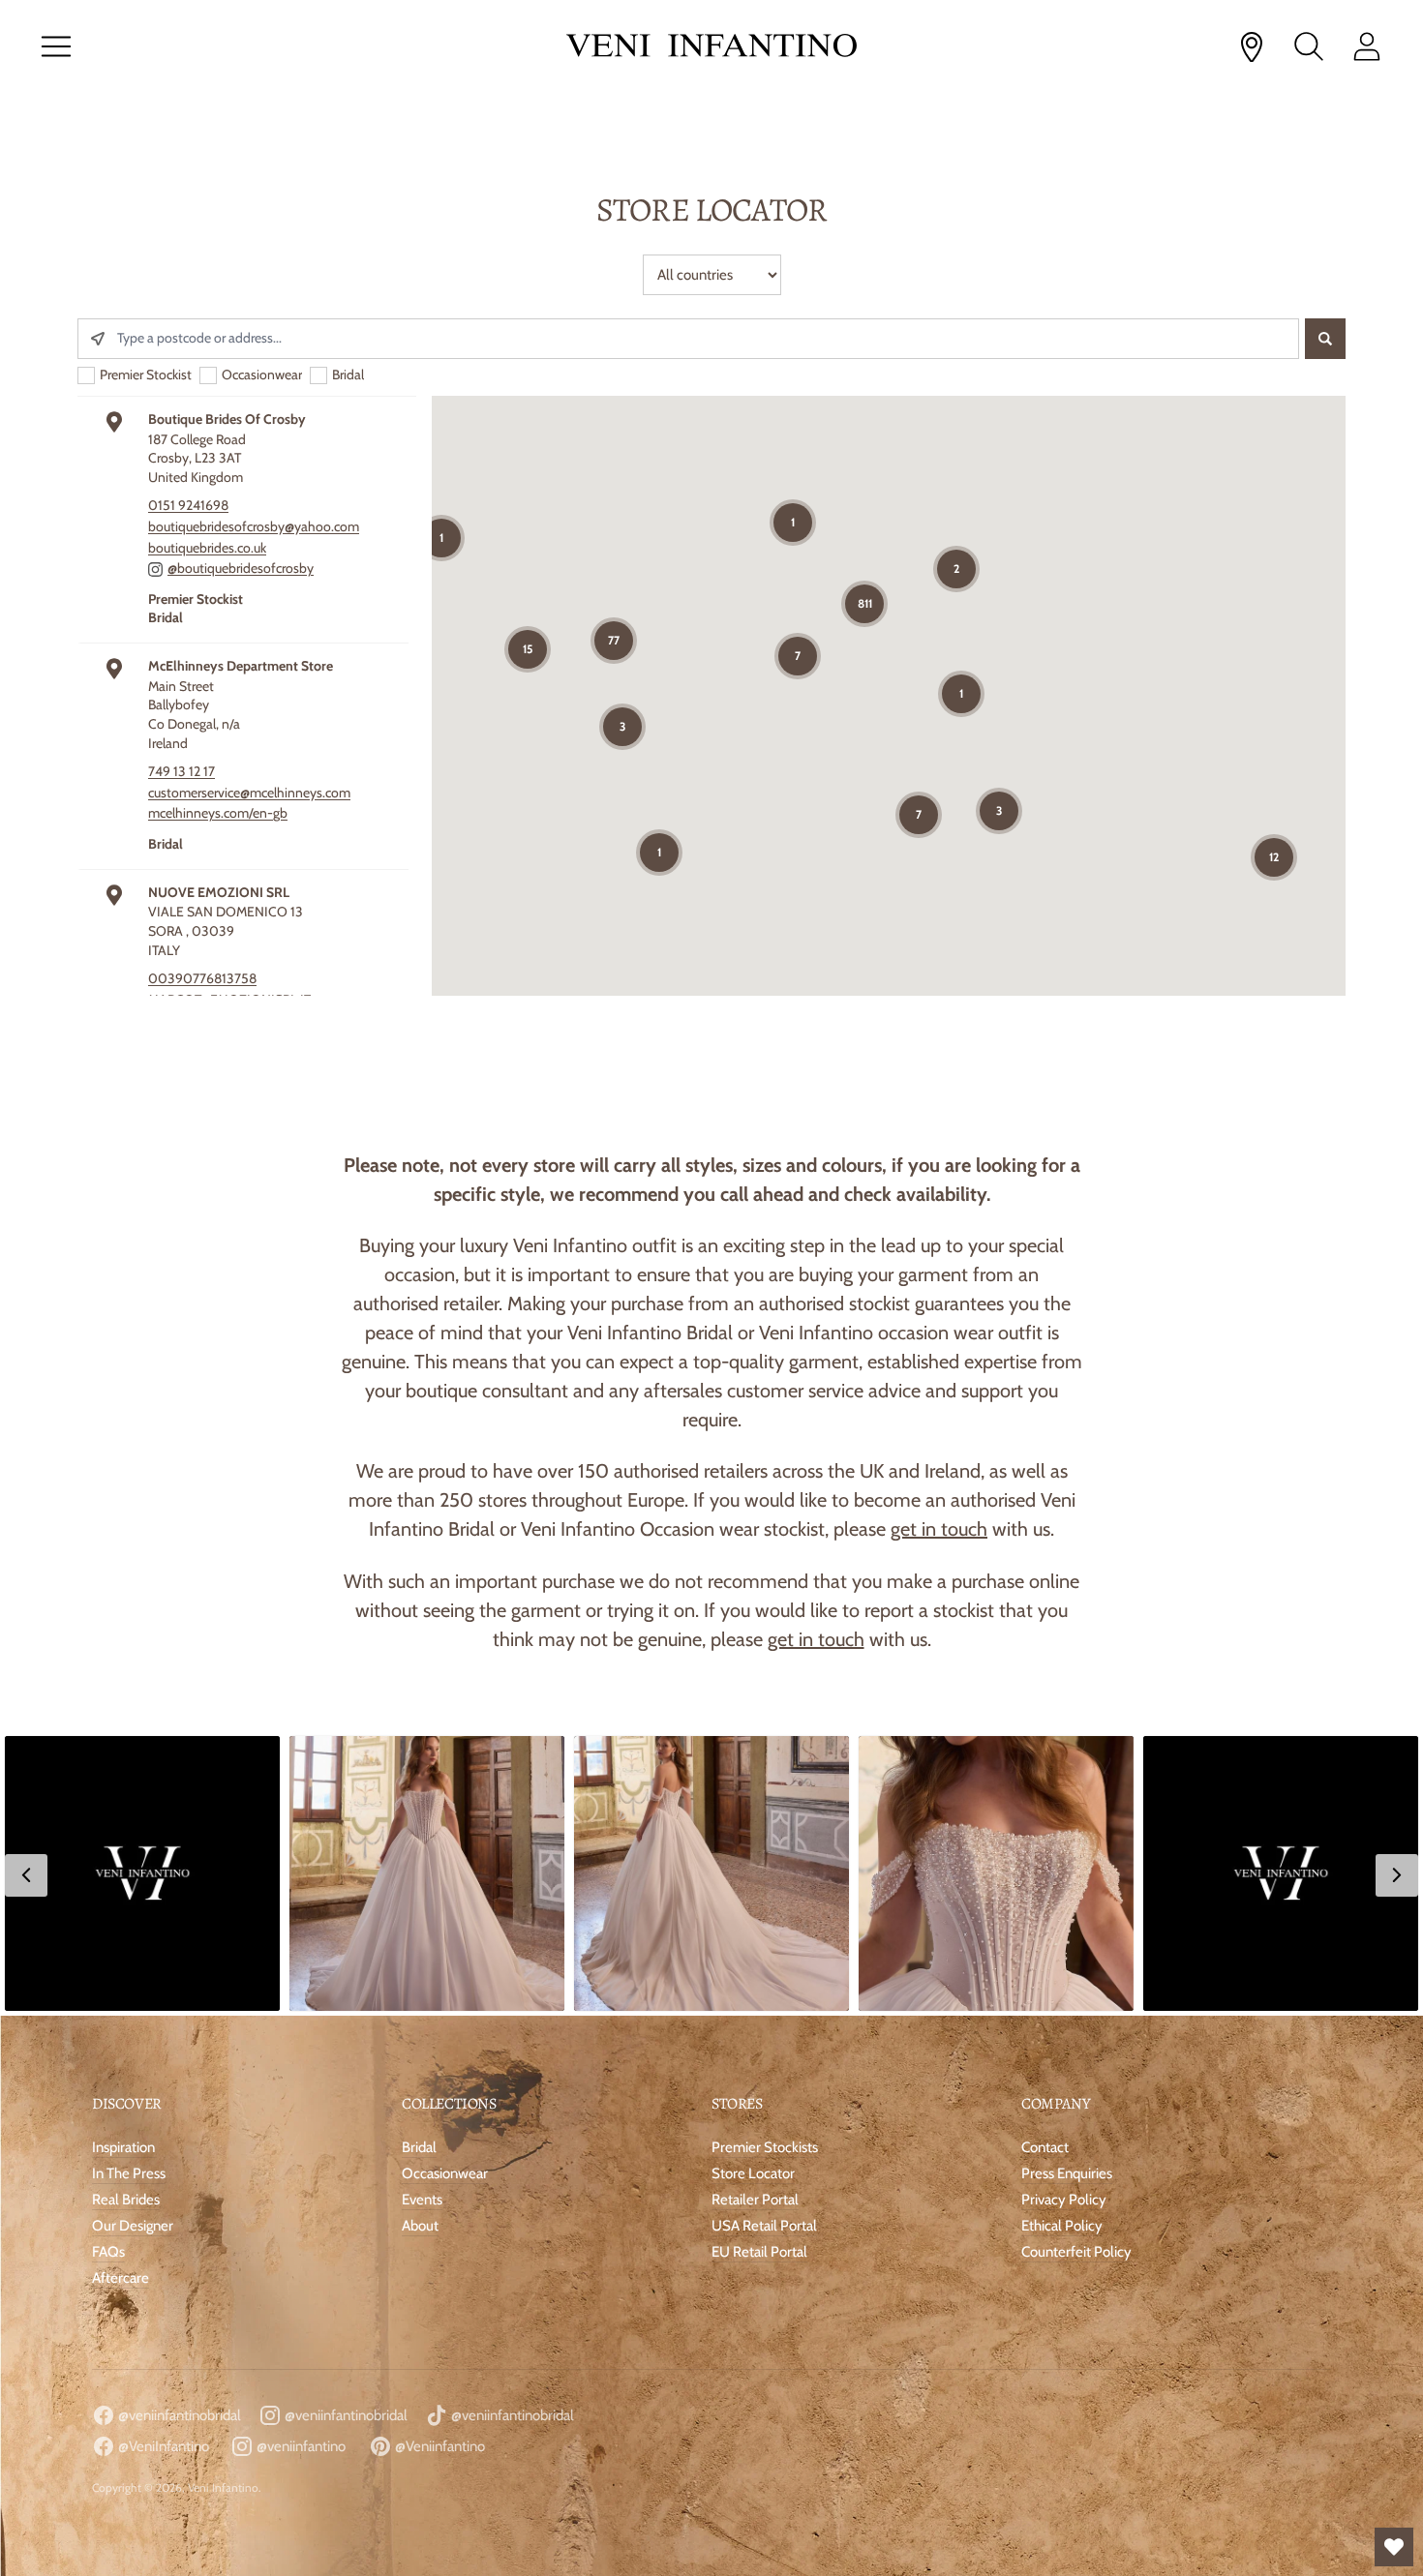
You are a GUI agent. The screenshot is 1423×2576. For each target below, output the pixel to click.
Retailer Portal (755, 2200)
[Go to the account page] (1367, 46)
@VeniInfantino (162, 2446)
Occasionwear (445, 2173)
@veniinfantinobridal (178, 2415)
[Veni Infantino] (711, 47)
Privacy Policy (1064, 2200)
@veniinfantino (300, 2446)
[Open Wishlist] (1394, 2547)
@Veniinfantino (439, 2446)
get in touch (939, 1529)
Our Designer (133, 2226)
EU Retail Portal (759, 2252)
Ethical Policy (1062, 2226)
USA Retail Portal (764, 2226)
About (420, 2226)
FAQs (108, 2252)
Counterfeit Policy (1076, 2252)
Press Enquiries (1067, 2173)
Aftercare (121, 2278)
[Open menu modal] (56, 46)
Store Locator (753, 2173)
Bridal (419, 2147)
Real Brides (126, 2200)
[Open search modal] (1309, 46)
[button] (142, 1873)
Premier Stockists (765, 2147)
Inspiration (123, 2147)
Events (422, 2200)
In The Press (129, 2173)
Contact (1045, 2147)
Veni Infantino (223, 2487)
